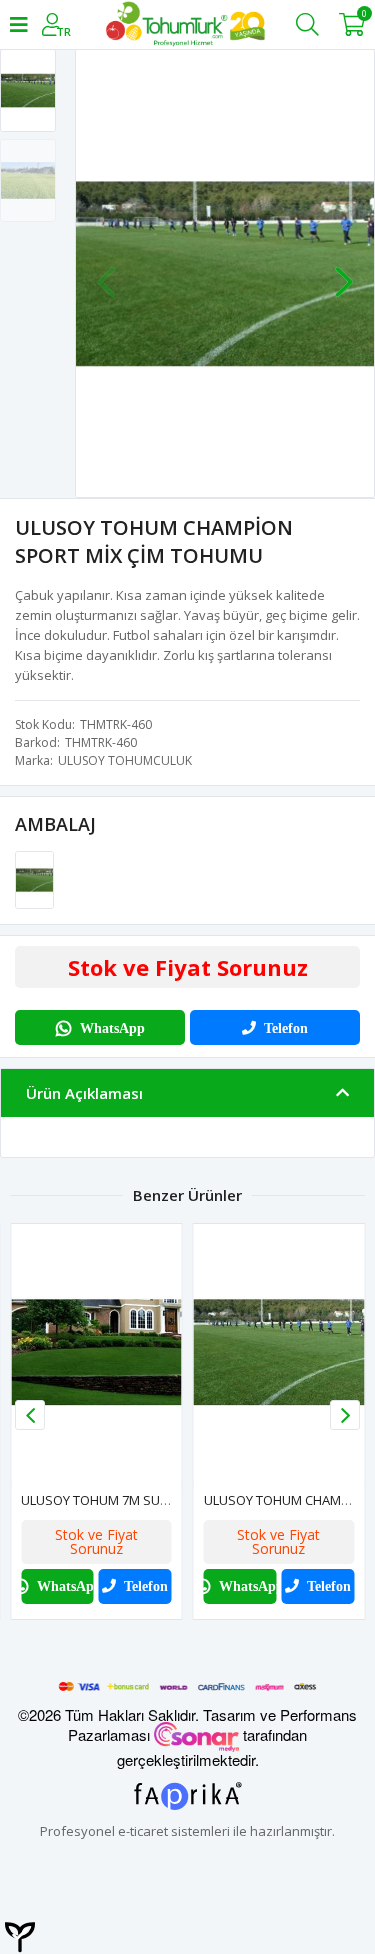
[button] (344, 272)
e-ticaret (143, 1831)
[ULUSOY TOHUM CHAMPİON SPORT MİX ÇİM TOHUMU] (34, 879)
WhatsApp (112, 1028)
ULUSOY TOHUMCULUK (125, 760)
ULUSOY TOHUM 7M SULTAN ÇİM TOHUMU (147, 1500)
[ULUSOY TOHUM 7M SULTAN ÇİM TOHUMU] (96, 1352)
